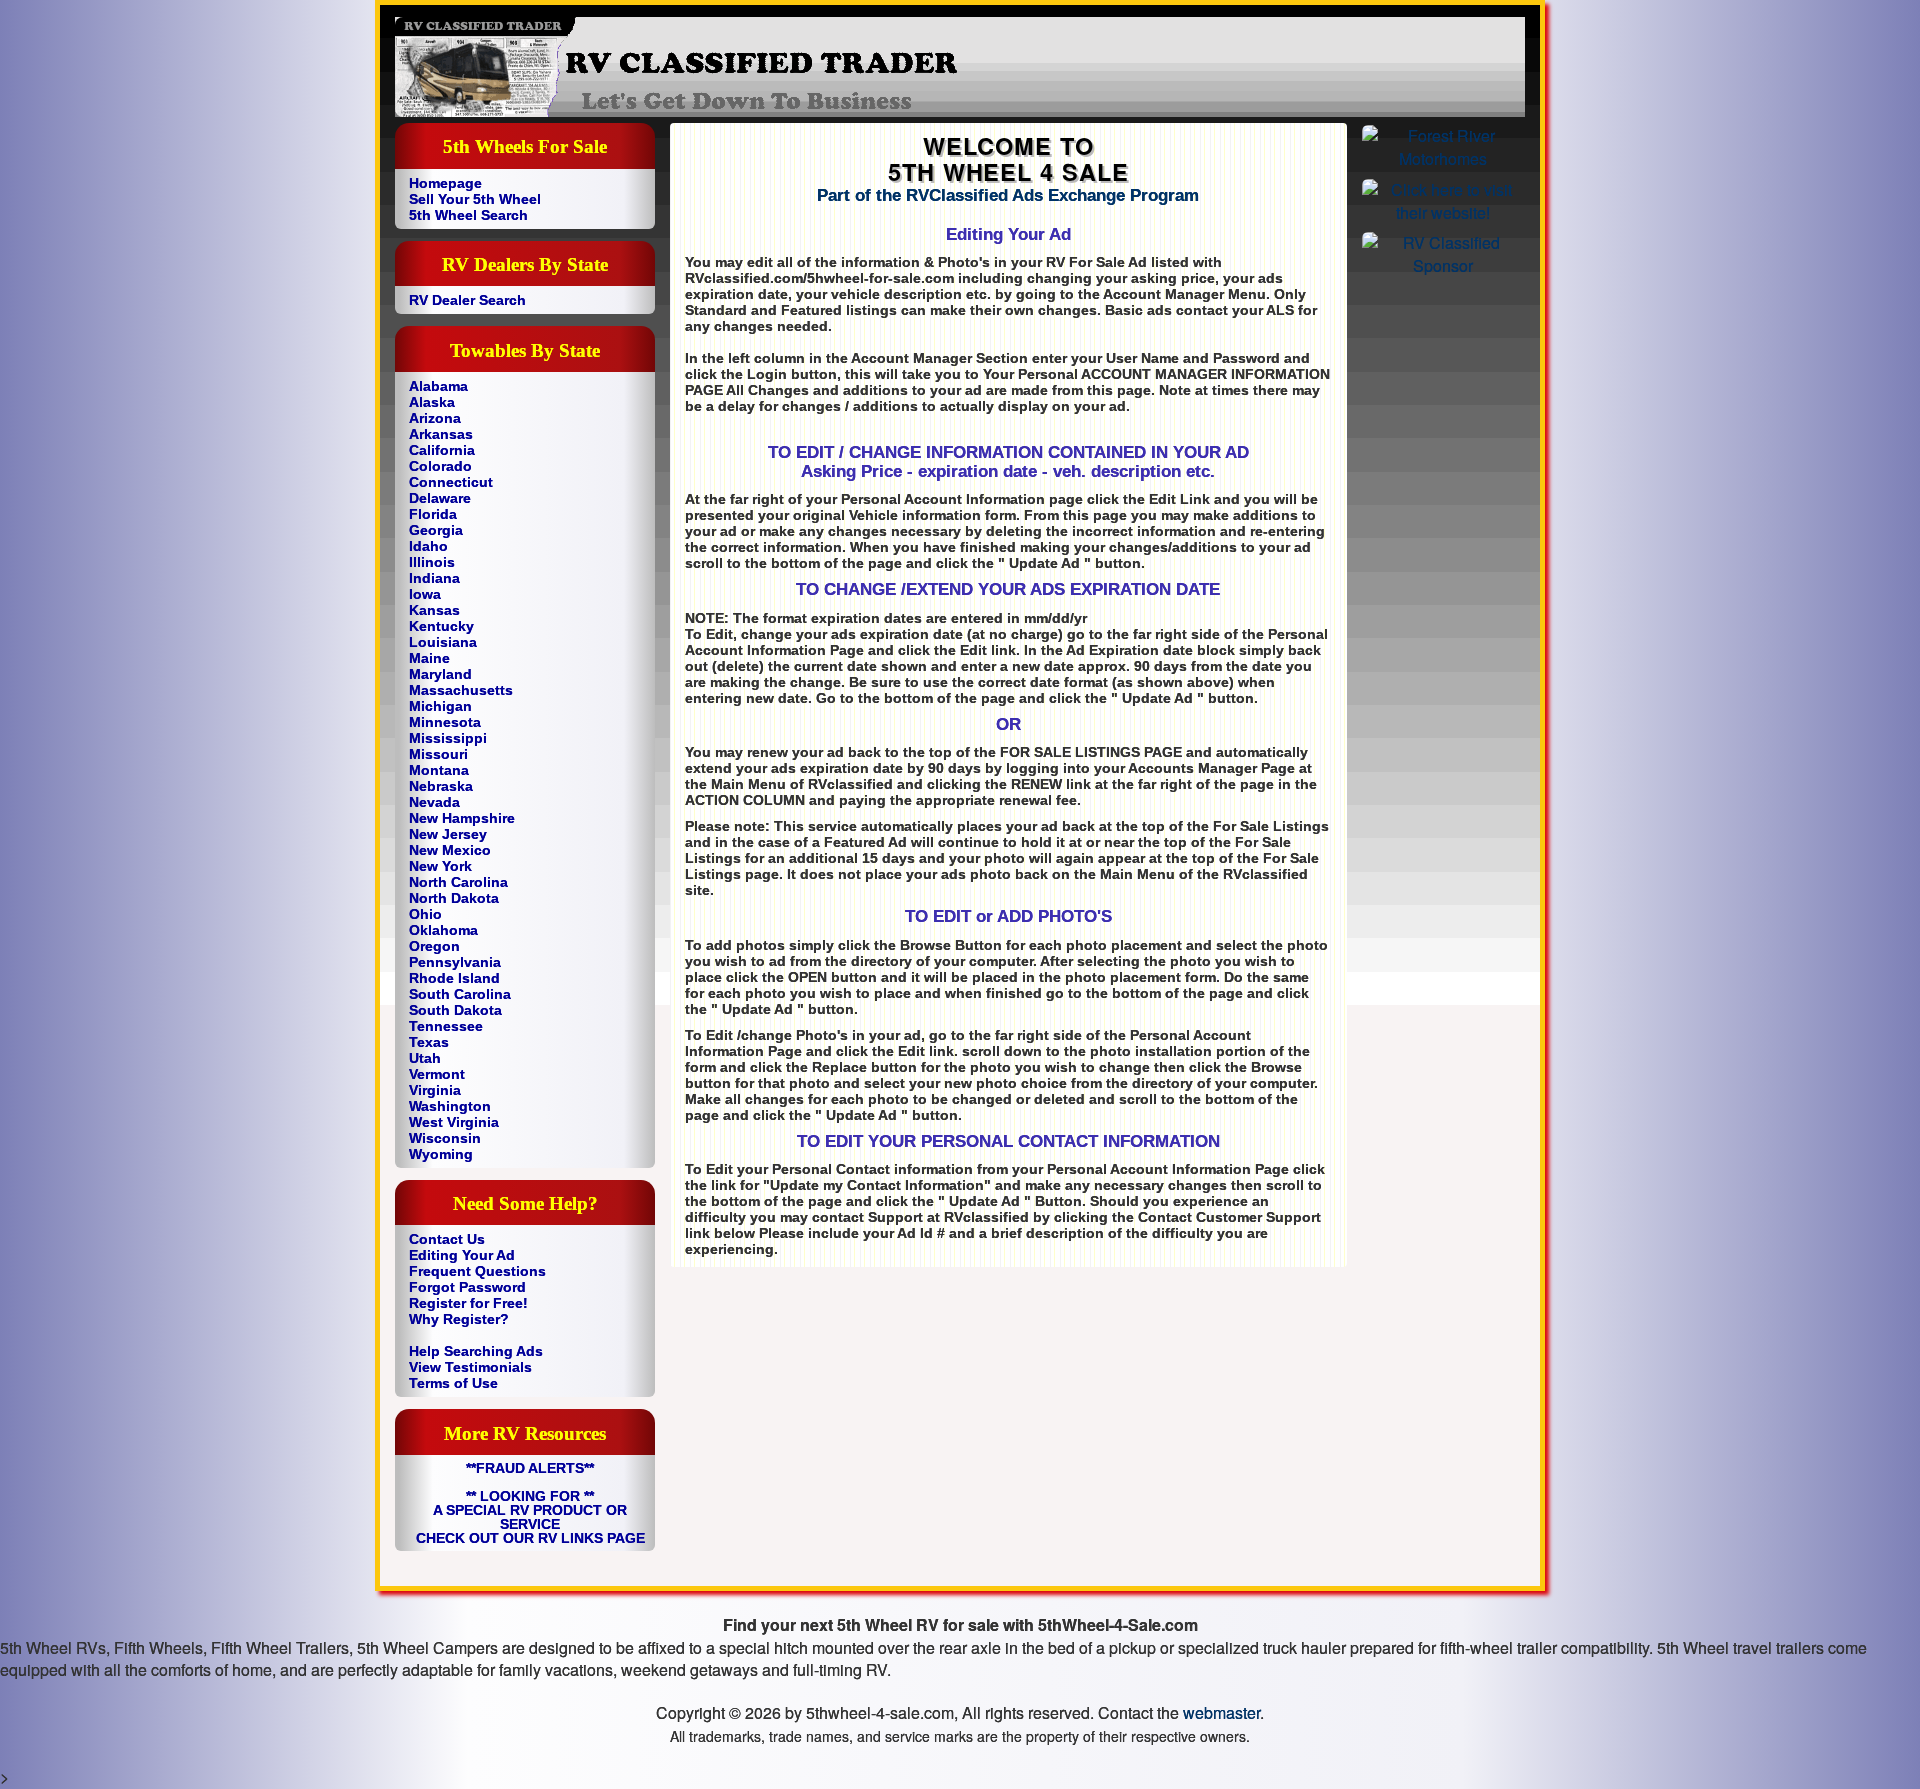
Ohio (425, 914)
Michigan (440, 706)
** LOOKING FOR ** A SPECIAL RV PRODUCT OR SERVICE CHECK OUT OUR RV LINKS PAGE (530, 1517)
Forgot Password (467, 1287)
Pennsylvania (455, 962)
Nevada (434, 802)
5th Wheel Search (468, 215)
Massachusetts (461, 690)
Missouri (438, 754)
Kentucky (441, 626)
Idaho (428, 546)
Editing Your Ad (462, 1255)
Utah (425, 1058)
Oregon (434, 946)
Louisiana (443, 642)
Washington (450, 1106)
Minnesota (445, 722)
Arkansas (441, 434)
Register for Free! (468, 1303)
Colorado (440, 466)
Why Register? (459, 1319)
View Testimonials (470, 1367)
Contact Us (447, 1239)
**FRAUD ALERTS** (530, 1468)
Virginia (435, 1090)
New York (440, 866)
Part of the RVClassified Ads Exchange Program (1008, 195)
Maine (429, 658)
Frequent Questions (477, 1271)
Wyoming (441, 1154)
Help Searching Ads (476, 1351)
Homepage (445, 183)
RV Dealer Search (467, 300)
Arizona (435, 418)
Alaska (432, 402)
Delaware (440, 498)
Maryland (440, 674)
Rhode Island (454, 978)
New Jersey (448, 834)
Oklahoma (443, 930)
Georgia (436, 530)
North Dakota (454, 898)
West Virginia (454, 1122)
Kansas (434, 610)
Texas (429, 1042)
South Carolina (460, 994)
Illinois (432, 562)
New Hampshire (462, 818)
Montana (439, 770)
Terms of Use (453, 1383)
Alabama (438, 386)
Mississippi (448, 738)
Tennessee (446, 1026)
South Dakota (455, 1010)
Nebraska (441, 786)
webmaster (1221, 1712)
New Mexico (450, 850)
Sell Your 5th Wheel (475, 199)
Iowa (425, 594)
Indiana (434, 578)
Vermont (437, 1074)
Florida (433, 514)
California (442, 450)
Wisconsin (445, 1138)
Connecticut (451, 482)
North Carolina (458, 882)
